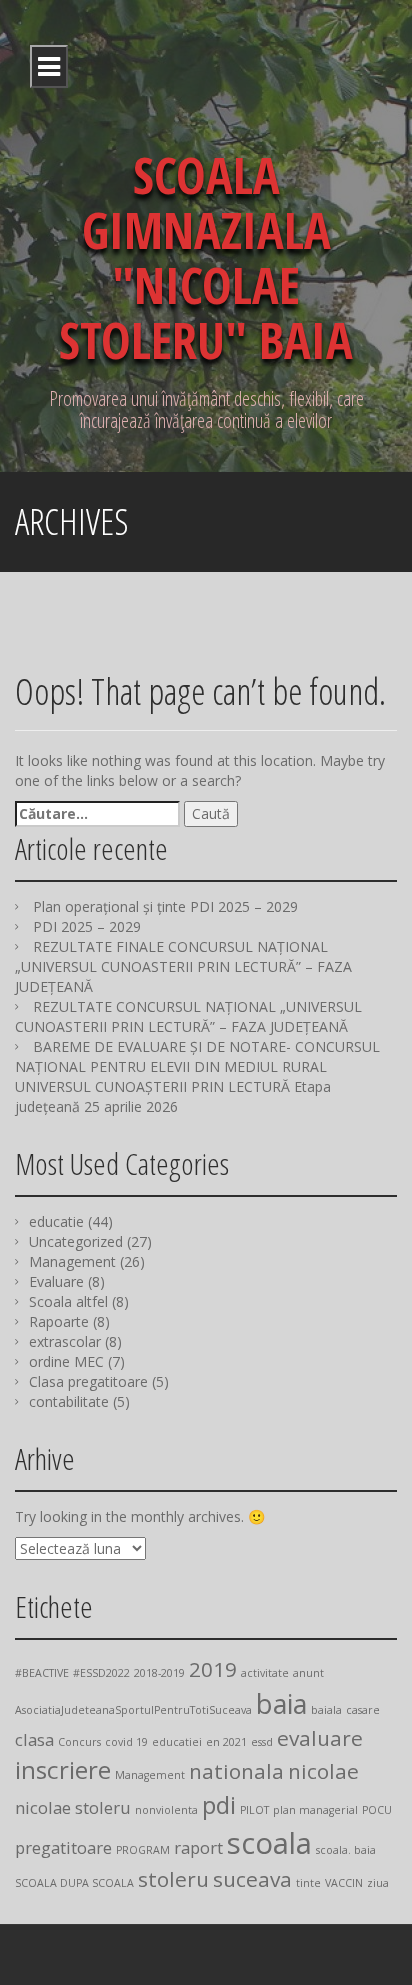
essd (262, 1742)
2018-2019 (159, 1673)
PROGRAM (143, 1850)
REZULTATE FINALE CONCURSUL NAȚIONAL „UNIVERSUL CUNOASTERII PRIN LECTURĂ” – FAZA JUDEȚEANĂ (183, 966)
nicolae (323, 1771)
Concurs (79, 1742)
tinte (308, 1883)
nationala (236, 1771)
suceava (252, 1879)
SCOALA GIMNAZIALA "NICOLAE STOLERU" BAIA (206, 257)
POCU (377, 1810)
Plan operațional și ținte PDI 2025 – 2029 (165, 906)
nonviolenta (166, 1810)
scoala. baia (346, 1850)
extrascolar (65, 1341)
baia (281, 1703)
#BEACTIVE (42, 1673)
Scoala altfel (68, 1301)
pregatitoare (63, 1847)
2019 (213, 1669)
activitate (265, 1673)
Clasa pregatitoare (88, 1381)
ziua (378, 1883)
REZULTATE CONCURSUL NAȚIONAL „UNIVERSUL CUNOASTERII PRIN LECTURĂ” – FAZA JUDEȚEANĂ (188, 1016)
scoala (269, 1843)
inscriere (63, 1769)
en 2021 (226, 1742)
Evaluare (56, 1281)
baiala (326, 1710)
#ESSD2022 (101, 1673)
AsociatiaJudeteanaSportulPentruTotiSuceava (133, 1710)
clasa (34, 1739)
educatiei (177, 1742)
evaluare (320, 1738)
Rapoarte (59, 1321)
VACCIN (344, 1883)
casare (363, 1710)
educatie (56, 1221)
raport (198, 1847)
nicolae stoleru (73, 1807)
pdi (219, 1804)
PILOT (254, 1810)
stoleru (173, 1879)
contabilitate (69, 1401)
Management (72, 1261)
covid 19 (126, 1742)
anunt (308, 1673)
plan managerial (315, 1810)
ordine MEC (66, 1361)
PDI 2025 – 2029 (87, 926)
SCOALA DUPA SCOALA (74, 1883)
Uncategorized (76, 1241)
